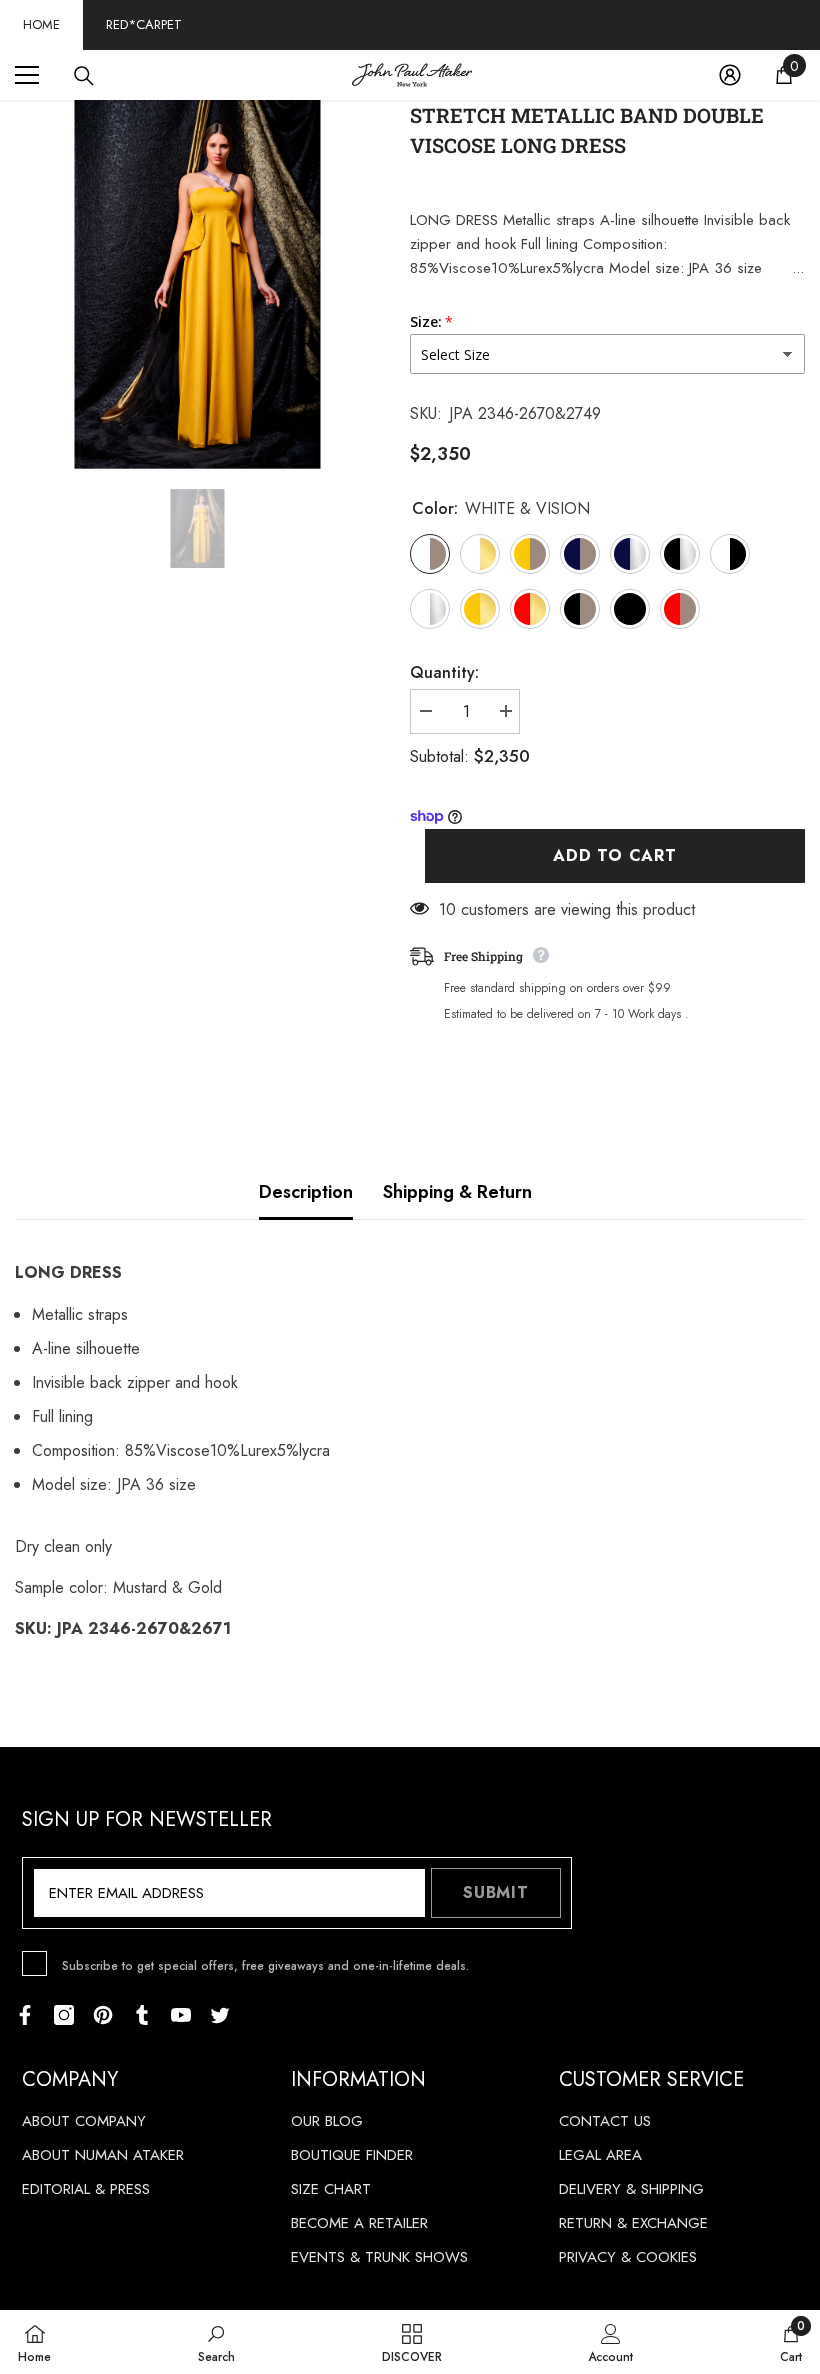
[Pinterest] (103, 2015)
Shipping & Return (457, 1192)
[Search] (84, 76)
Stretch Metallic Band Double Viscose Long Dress (587, 130)
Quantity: (444, 672)
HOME (41, 24)
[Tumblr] (142, 2015)
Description (306, 1192)
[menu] (27, 75)
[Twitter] (220, 2015)
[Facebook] (25, 2015)
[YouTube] (181, 2015)
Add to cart (615, 855)
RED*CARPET (144, 24)
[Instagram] (64, 2015)
